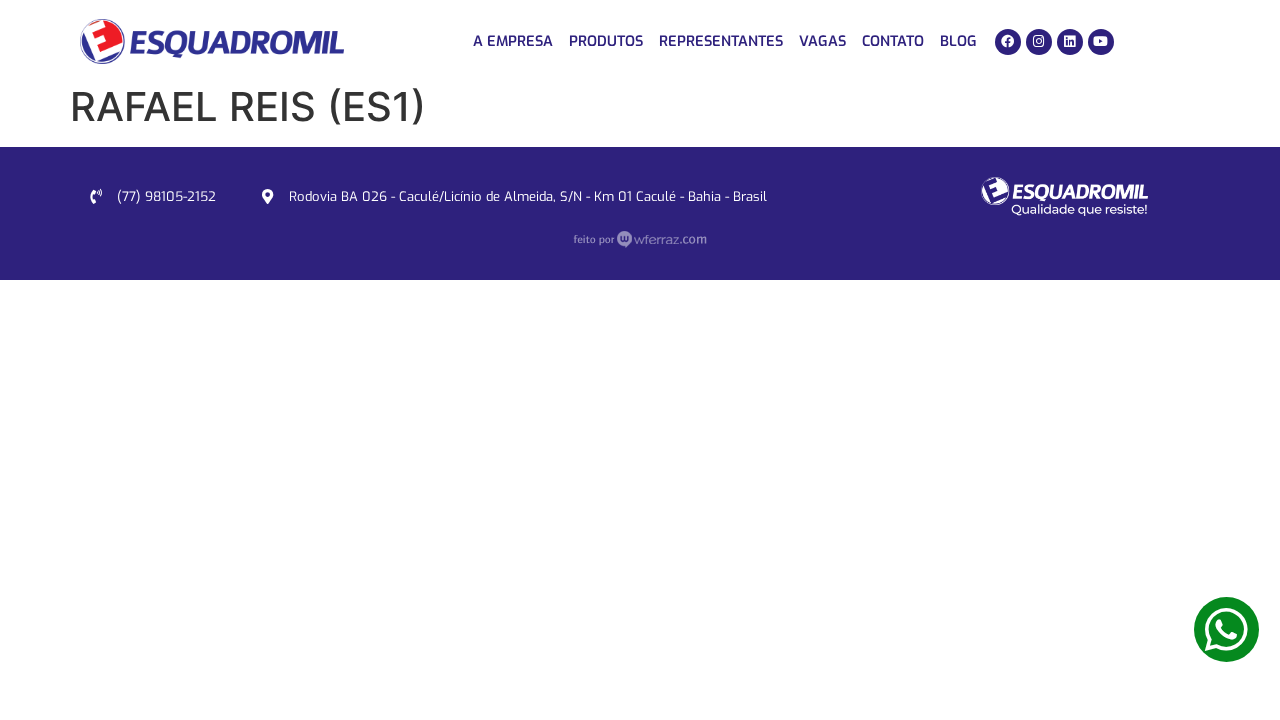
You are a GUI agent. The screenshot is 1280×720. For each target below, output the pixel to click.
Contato (893, 41)
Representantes (721, 41)
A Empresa (513, 41)
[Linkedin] (1070, 42)
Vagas (822, 41)
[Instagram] (1039, 42)
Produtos (606, 41)
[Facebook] (1008, 42)
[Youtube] (1101, 42)
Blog (958, 41)
